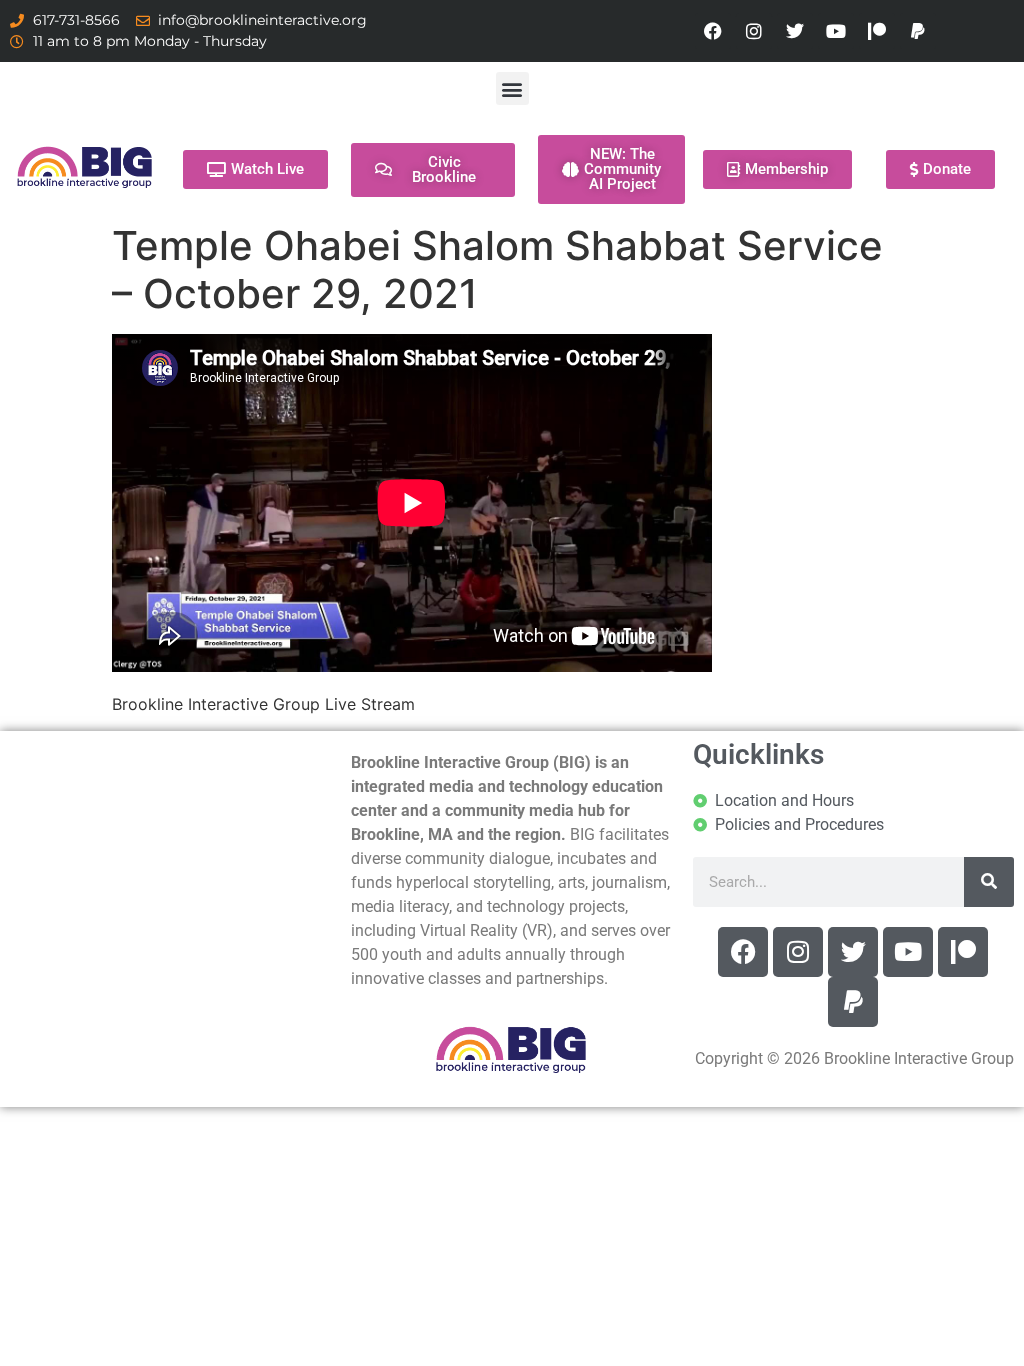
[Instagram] (754, 31)
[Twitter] (795, 31)
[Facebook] (713, 31)
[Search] (989, 882)
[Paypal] (918, 31)
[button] (512, 88)
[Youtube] (836, 31)
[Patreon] (877, 31)
